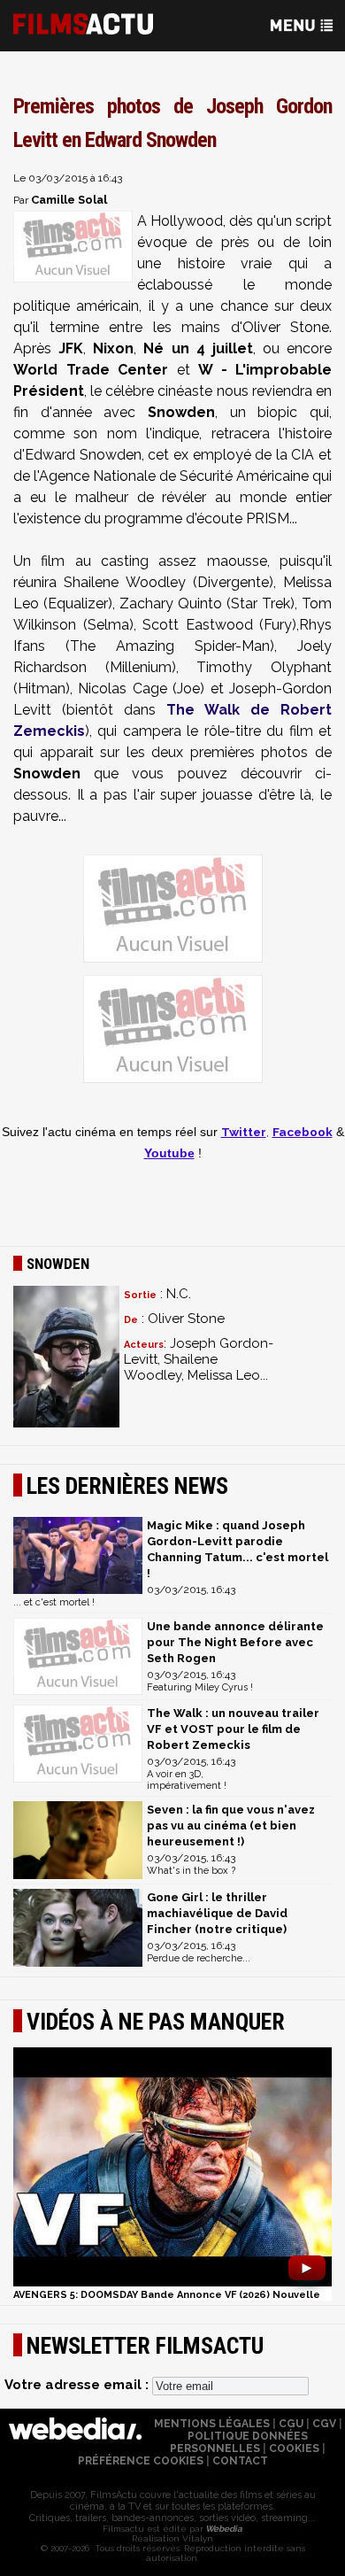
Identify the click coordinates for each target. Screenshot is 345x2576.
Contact (240, 2461)
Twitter (244, 1132)
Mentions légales (212, 2424)
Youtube (169, 1153)
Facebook (303, 1132)
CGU (291, 2424)
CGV (324, 2424)
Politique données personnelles (239, 2442)
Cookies (294, 2448)
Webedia (223, 2529)
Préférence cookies (141, 2461)
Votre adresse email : (78, 2385)
